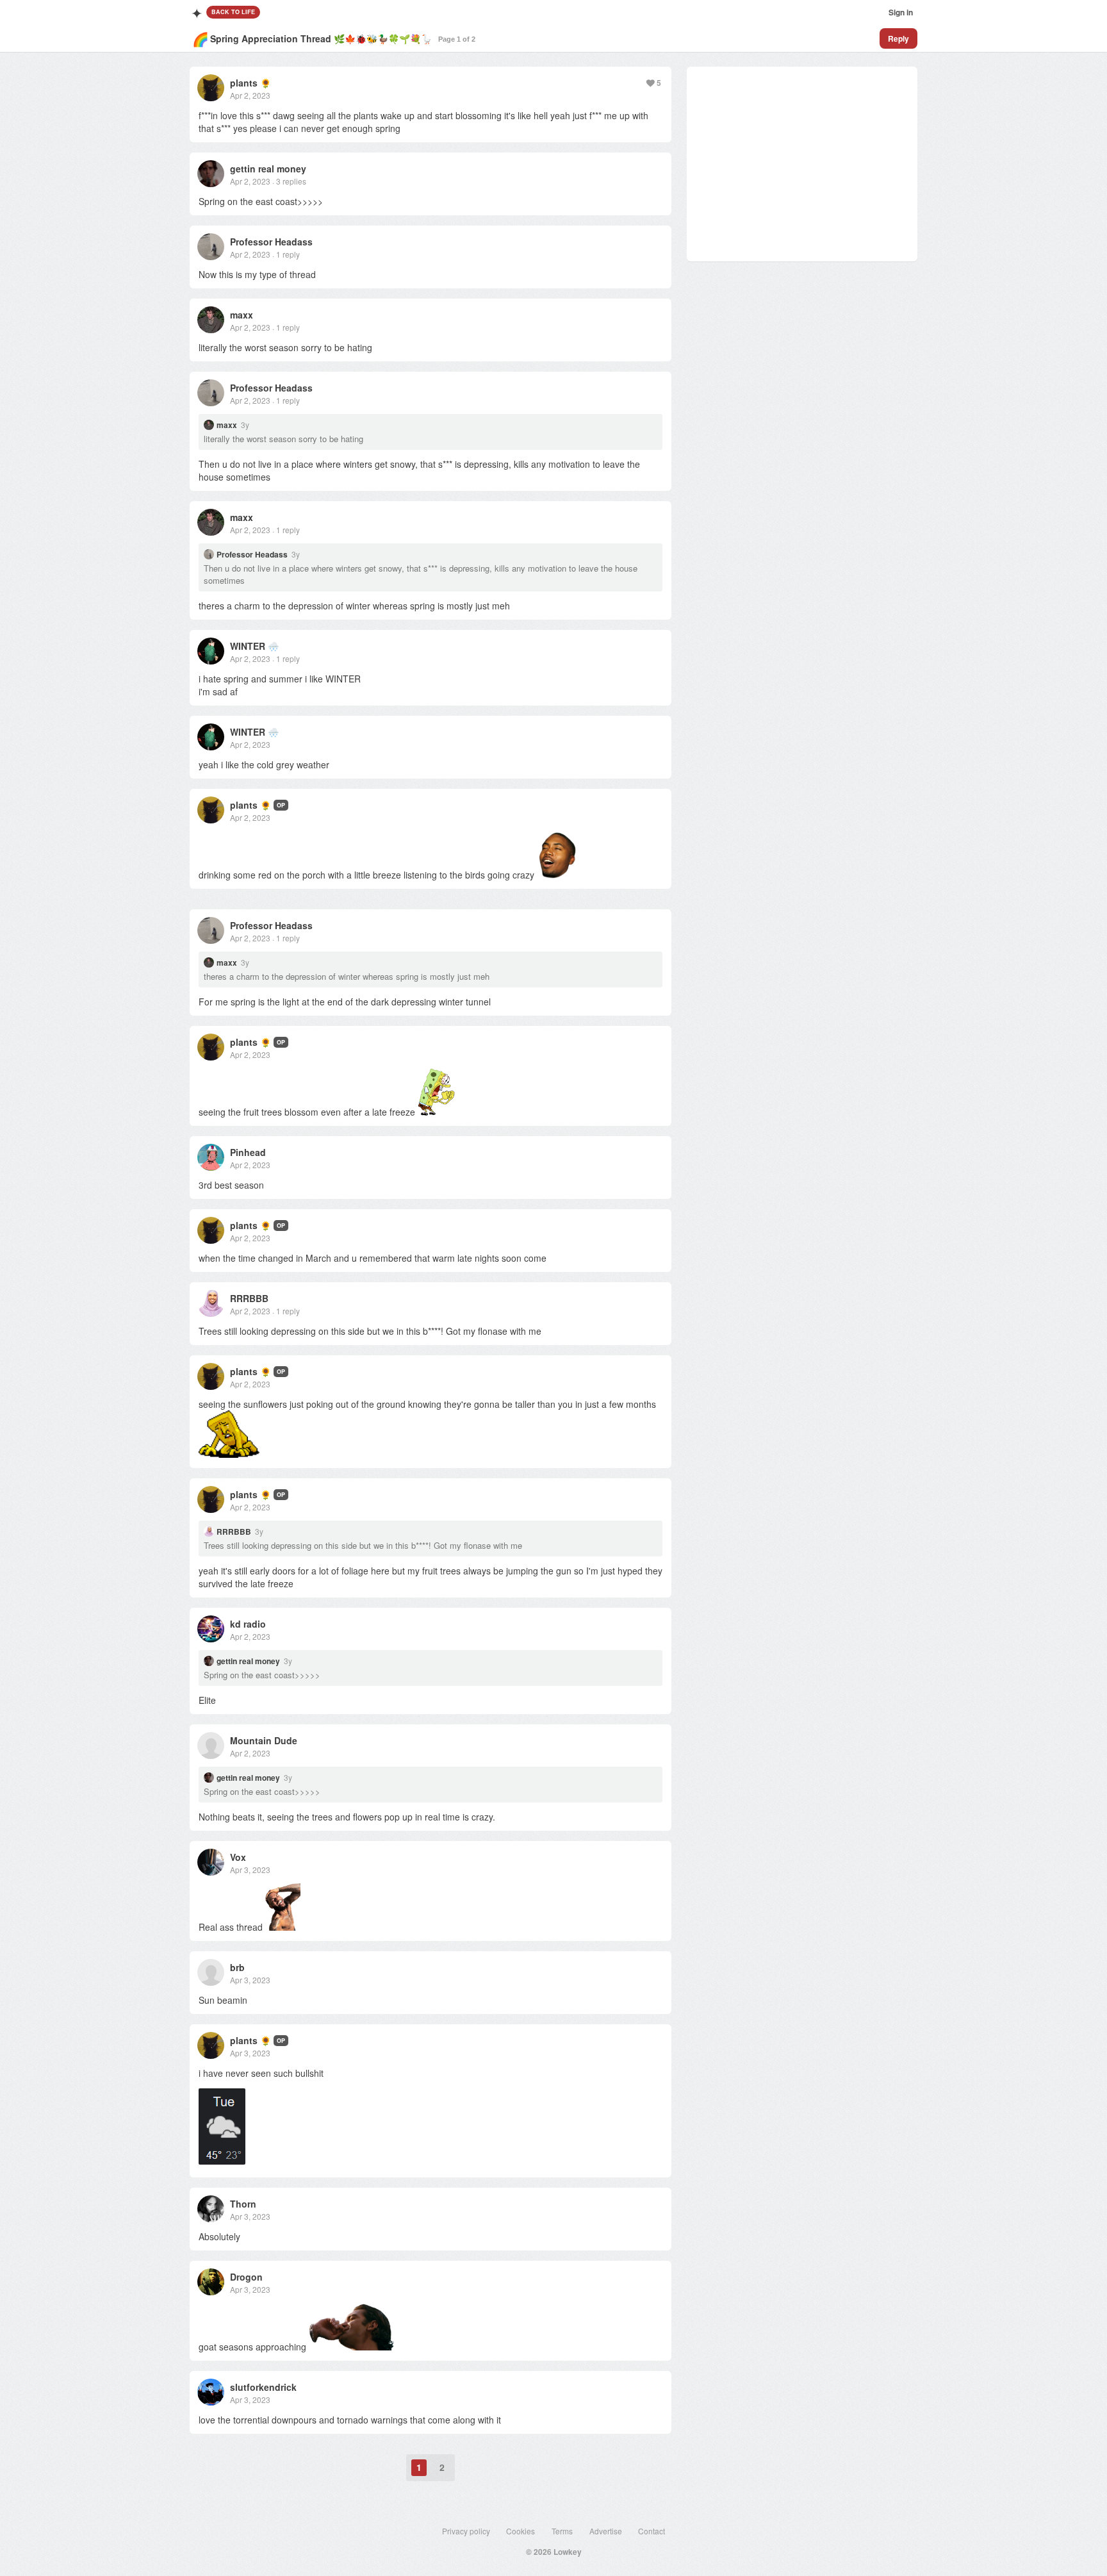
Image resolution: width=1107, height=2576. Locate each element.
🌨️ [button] (273, 646)
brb (237, 1967)
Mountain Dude (264, 1740)
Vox (238, 1857)
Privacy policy (466, 2531)
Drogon (246, 2277)
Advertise (606, 2531)
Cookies (521, 2531)
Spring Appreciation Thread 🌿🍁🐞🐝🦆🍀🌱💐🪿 (321, 38)
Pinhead (248, 1152)
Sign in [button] (901, 12)
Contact (652, 2531)
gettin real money (268, 169)
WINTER (248, 646)
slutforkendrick (263, 2387)
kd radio (248, 1624)
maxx (242, 315)
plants (244, 83)
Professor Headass (271, 242)
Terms (562, 2531)
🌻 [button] (266, 83)
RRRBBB (249, 1298)
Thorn (243, 2204)
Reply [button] (898, 38)
